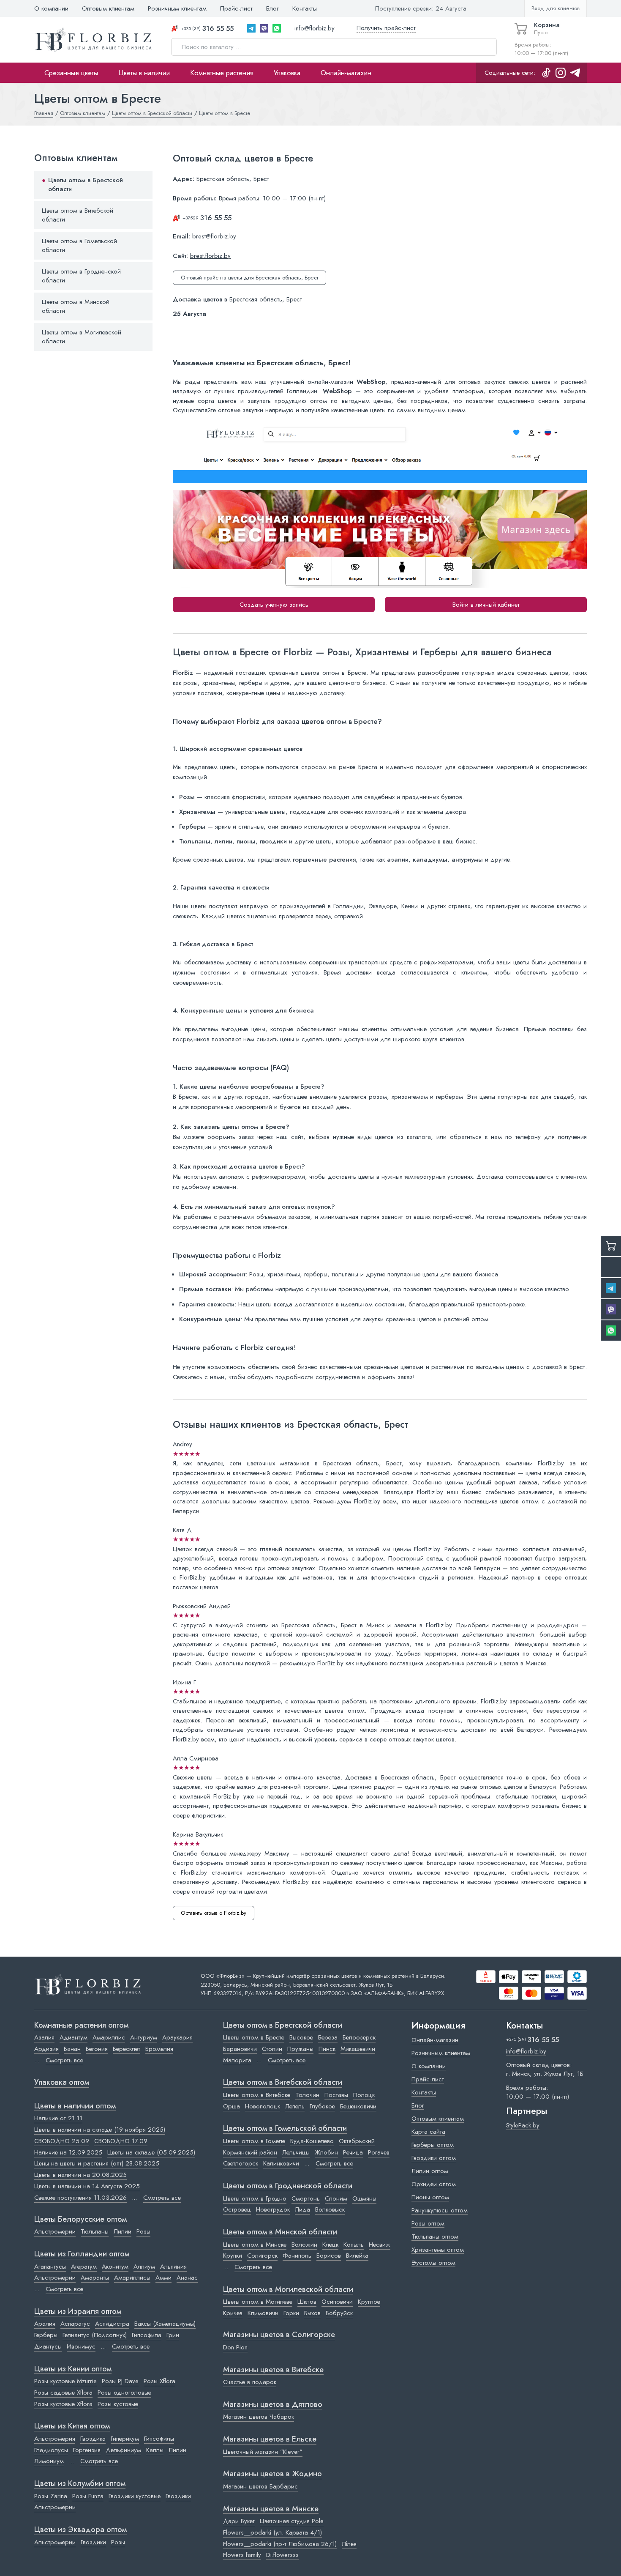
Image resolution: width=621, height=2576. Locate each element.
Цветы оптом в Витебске (257, 2095)
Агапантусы (50, 2267)
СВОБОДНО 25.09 (62, 2141)
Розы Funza (88, 2496)
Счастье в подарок (250, 2382)
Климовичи (263, 2313)
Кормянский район (250, 2152)
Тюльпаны (95, 2231)
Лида (302, 2209)
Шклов (307, 2302)
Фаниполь (297, 2256)
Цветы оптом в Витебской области (78, 215)
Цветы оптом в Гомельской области (79, 246)
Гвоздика (93, 2439)
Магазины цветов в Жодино (272, 2474)
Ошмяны (364, 2198)
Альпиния (173, 2267)
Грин (173, 2335)
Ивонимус (81, 2346)
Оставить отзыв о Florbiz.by (214, 1913)
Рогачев (379, 2152)
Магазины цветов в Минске (271, 2509)
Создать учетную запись (274, 605)
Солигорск (262, 2256)
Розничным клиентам (177, 8)
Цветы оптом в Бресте (254, 2037)
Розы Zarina (51, 2496)
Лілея (349, 2544)
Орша (232, 2106)
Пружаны (300, 2049)
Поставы (336, 2095)
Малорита (237, 2060)
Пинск (327, 2049)
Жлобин (326, 2152)
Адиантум (74, 2037)
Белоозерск (359, 2037)
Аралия (45, 2324)
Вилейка (357, 2256)
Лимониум (49, 2461)
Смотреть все (64, 2060)
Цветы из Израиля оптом (78, 2312)
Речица (353, 2152)
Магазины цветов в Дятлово (273, 2405)
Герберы (46, 2335)
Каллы (155, 2450)
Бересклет (127, 2049)
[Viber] (264, 28)
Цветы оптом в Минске (255, 2245)
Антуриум (144, 2037)
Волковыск (330, 2209)
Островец (237, 2209)
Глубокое (322, 2106)
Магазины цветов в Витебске (273, 2370)
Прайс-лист (236, 8)
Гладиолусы (51, 2450)
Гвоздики (178, 2496)
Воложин (304, 2245)
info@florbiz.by (315, 28)
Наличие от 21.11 (58, 2118)
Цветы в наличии (144, 73)
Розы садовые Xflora (63, 2393)
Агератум (84, 2267)
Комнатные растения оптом (81, 2026)
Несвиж (380, 2245)
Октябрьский (357, 2141)
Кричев (233, 2313)
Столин (272, 2049)
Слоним (336, 2198)
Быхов (312, 2313)
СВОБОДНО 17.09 (121, 2141)
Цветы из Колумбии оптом (80, 2484)
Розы (143, 2231)
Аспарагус (75, 2324)
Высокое (301, 2037)
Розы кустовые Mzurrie (65, 2381)
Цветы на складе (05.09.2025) (151, 2152)
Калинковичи (281, 2163)
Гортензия (87, 2450)
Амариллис (109, 2037)
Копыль (354, 2245)
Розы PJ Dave (120, 2381)
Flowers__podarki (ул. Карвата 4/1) (272, 2532)
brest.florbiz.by (210, 256)
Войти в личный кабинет (486, 605)
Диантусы (48, 2346)
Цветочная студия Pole (292, 2521)
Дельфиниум (123, 2450)
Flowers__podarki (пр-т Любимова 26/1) (280, 2544)
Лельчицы (296, 2152)
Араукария (177, 2037)
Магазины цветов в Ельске (270, 2439)
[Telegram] (251, 28)
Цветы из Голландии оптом (82, 2254)
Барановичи (240, 2049)
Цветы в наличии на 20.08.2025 (80, 2175)
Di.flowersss (282, 2555)
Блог (272, 8)
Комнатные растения (222, 73)
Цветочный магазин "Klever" (263, 2452)
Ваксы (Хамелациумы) (165, 2324)
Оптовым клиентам (108, 8)
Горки (291, 2313)
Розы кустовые (118, 2404)
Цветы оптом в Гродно (255, 2198)
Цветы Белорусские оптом (80, 2220)
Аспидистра (112, 2324)
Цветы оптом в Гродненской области (81, 276)
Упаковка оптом (62, 2083)
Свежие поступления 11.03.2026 (80, 2198)
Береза (328, 2037)
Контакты (305, 8)
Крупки (233, 2256)
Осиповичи (337, 2302)
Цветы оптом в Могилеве (258, 2302)
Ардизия (46, 2049)
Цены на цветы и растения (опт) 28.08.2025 (97, 2163)
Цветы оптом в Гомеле (254, 2141)
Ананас (187, 2278)
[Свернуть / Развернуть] (142, 185)
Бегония (97, 2049)
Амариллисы (132, 2278)
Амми (163, 2278)
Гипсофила (147, 2335)
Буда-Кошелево (312, 2141)
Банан (72, 2049)
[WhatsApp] (277, 28)
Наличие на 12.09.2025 (68, 2152)
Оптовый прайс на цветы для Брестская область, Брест (249, 278)
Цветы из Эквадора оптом (80, 2530)
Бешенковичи (358, 2106)
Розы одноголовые (124, 2393)
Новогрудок (273, 2209)
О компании (51, 8)
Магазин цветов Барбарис (260, 2486)
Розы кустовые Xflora (63, 2404)
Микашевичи (358, 2049)
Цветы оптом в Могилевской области (82, 337)
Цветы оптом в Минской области (76, 307)
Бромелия (159, 2049)
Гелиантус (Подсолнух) (95, 2335)
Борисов (329, 2256)
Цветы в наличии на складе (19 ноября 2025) (100, 2130)
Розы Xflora (159, 2381)
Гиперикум (125, 2439)
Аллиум (144, 2267)
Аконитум (115, 2267)
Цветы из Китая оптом (72, 2426)
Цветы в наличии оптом (75, 2106)
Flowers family (242, 2555)
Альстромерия (55, 2439)
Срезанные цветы (71, 73)
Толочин (307, 2095)
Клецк (330, 2245)
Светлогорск (241, 2163)
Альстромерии (55, 2231)
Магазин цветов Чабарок (259, 2417)
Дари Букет (239, 2521)
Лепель (295, 2106)
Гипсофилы (159, 2439)
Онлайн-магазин (346, 73)
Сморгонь (306, 2198)
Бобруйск (339, 2313)
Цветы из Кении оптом (73, 2369)
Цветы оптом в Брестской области (86, 185)
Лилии (123, 2231)
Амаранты (95, 2278)
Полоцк (364, 2095)
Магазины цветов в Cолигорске (279, 2335)
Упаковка (287, 73)
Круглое (369, 2302)
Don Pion (235, 2347)
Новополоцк (263, 2106)
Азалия (44, 2037)
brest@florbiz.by (214, 236)
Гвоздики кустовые (135, 2496)
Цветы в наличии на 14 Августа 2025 (87, 2186)
